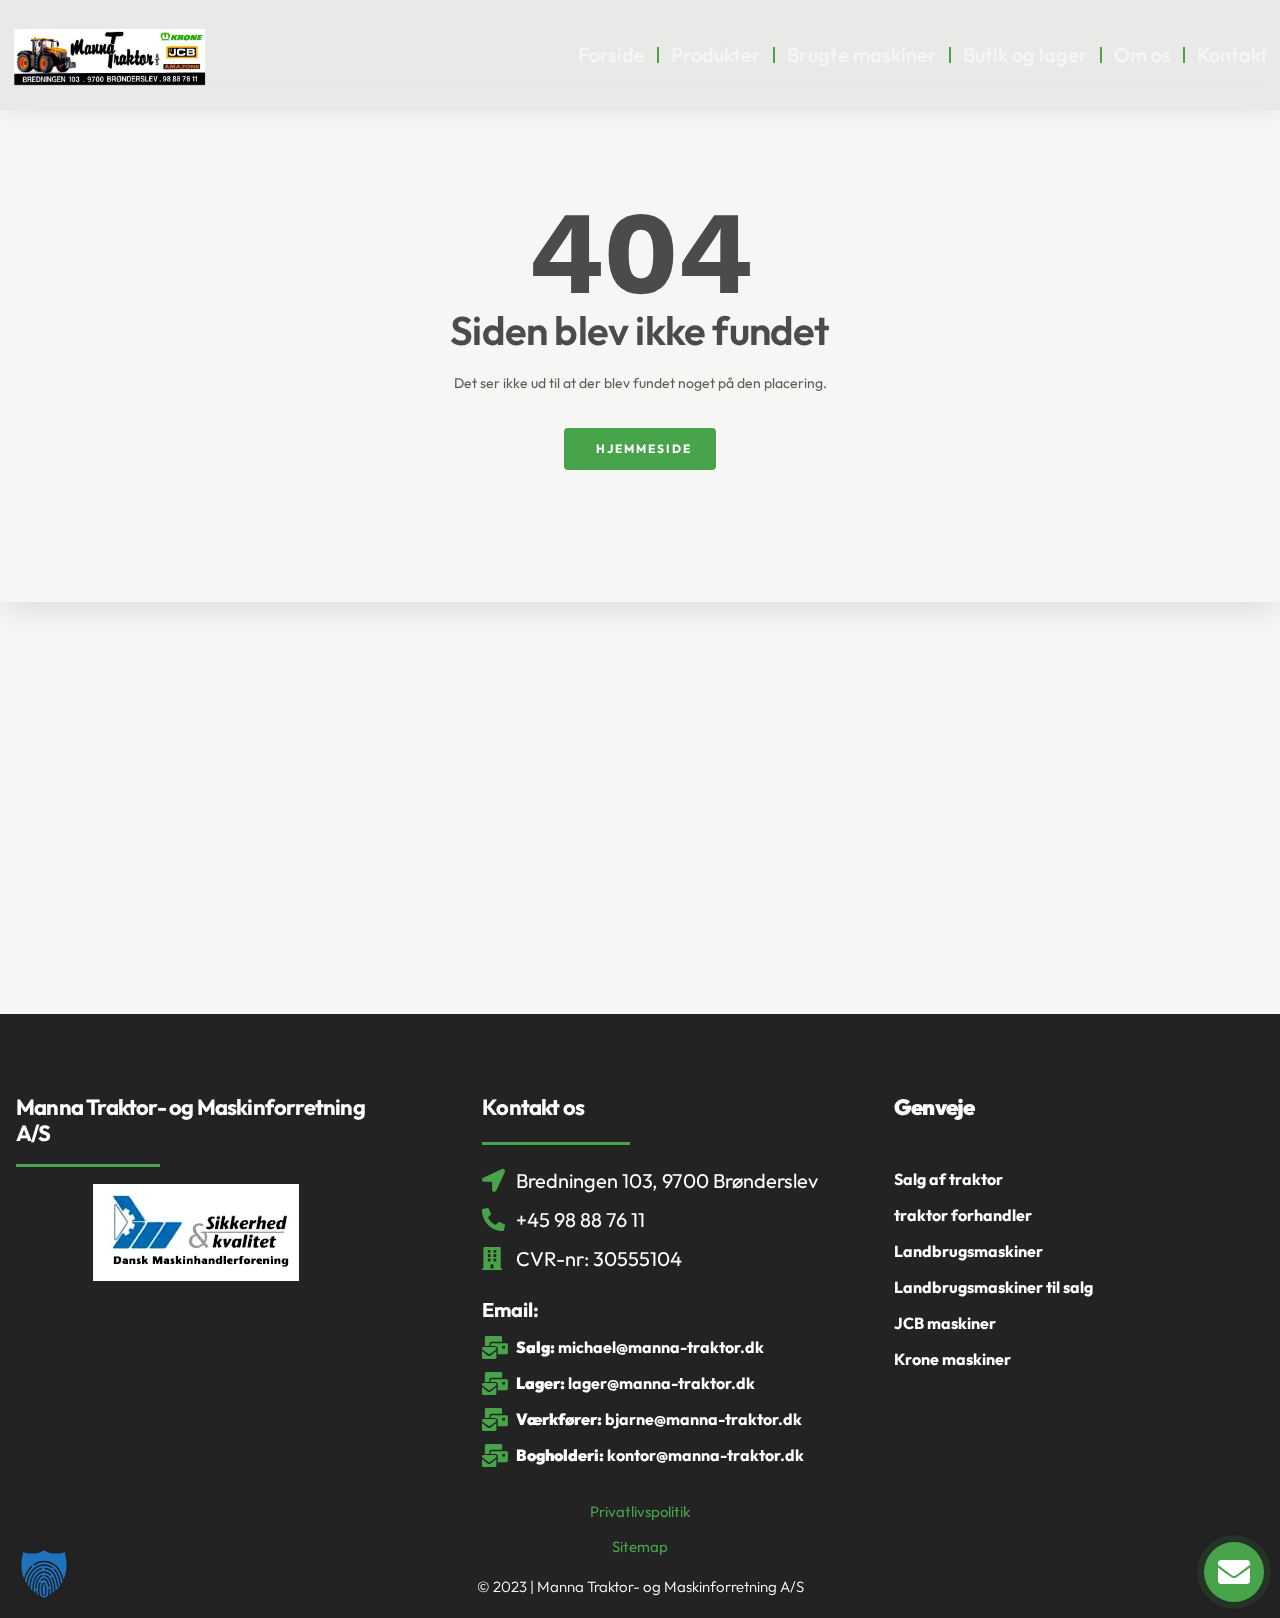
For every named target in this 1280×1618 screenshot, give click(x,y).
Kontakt (1232, 54)
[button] (44, 1574)
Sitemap (640, 1546)
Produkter (716, 54)
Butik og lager (1025, 54)
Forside (611, 54)
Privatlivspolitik (640, 1511)
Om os (1142, 54)
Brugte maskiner (862, 54)
